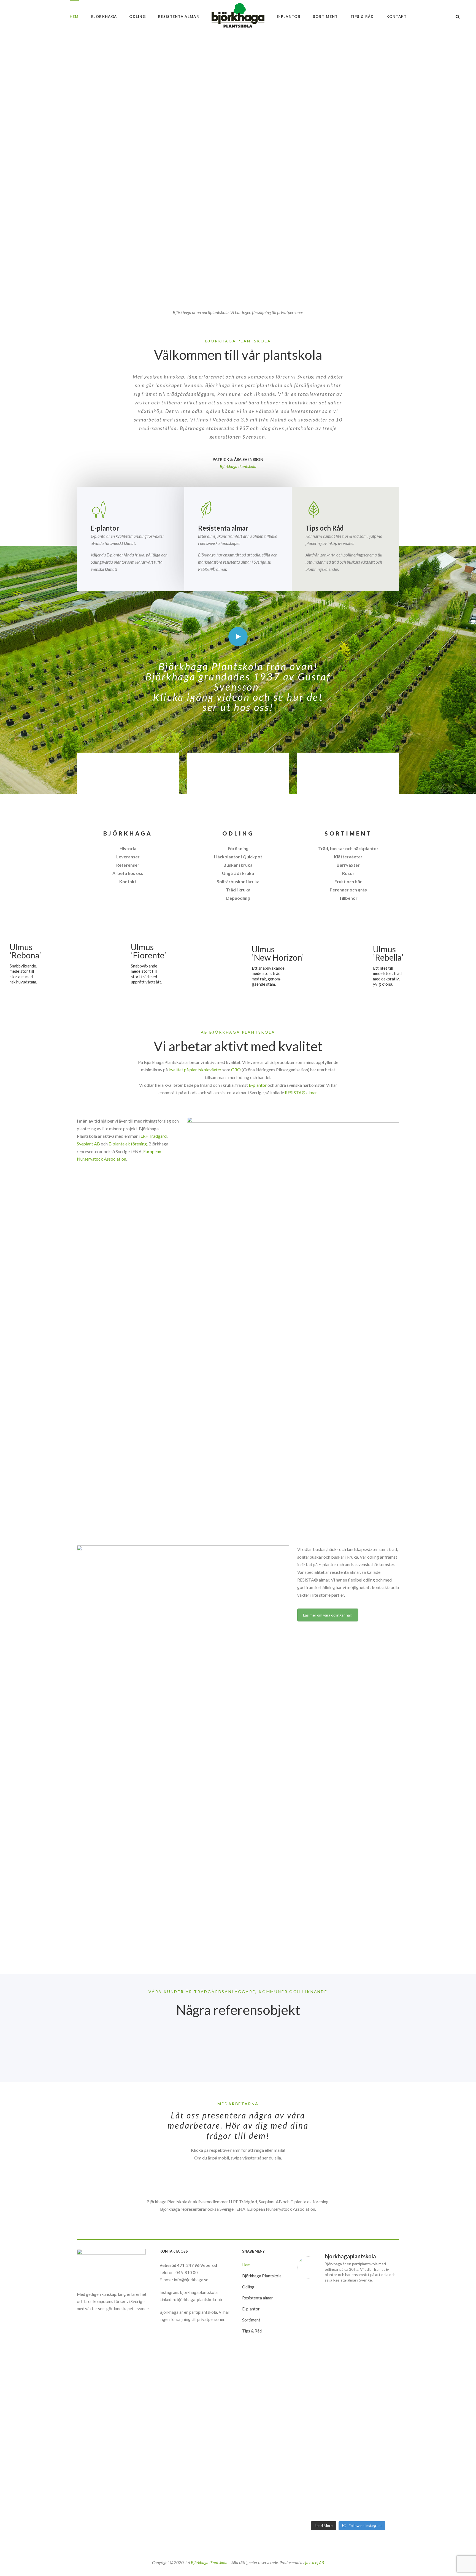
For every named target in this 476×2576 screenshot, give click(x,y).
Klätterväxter (348, 857)
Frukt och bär (348, 881)
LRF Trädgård (154, 1136)
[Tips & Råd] (345, 509)
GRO (236, 1070)
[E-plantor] (131, 509)
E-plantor (258, 1085)
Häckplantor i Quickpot (238, 857)
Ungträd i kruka (238, 873)
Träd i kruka (238, 890)
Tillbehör (348, 898)
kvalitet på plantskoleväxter (195, 1070)
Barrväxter (348, 865)
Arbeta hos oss (128, 873)
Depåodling (238, 898)
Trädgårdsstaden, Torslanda (73, 2058)
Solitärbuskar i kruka (238, 881)
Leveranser (128, 857)
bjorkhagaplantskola (199, 2292)
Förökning (238, 848)
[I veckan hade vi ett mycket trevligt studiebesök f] (348, 2495)
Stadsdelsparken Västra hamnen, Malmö (87, 2034)
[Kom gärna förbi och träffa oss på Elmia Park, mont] (313, 2314)
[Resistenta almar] (238, 509)
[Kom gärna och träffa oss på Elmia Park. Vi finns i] (313, 2453)
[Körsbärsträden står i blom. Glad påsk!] (348, 2448)
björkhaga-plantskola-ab (199, 2299)
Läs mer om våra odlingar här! (328, 1615)
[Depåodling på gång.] (313, 2481)
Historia (128, 848)
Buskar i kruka (238, 865)
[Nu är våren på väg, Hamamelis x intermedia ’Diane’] (383, 2488)
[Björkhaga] (128, 790)
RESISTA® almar (301, 1092)
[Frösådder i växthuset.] (383, 2442)
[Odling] (238, 790)
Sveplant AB (88, 1144)
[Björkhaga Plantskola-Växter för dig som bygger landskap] (238, 17)
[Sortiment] (348, 790)
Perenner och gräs (348, 890)
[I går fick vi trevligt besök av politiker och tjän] (383, 2361)
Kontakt (128, 881)
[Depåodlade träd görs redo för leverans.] (348, 2300)
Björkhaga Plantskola (209, 2563)
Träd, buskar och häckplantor (348, 848)
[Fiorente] (178, 964)
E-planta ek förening (128, 1144)
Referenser (128, 865)
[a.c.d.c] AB (315, 2563)
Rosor (348, 873)
